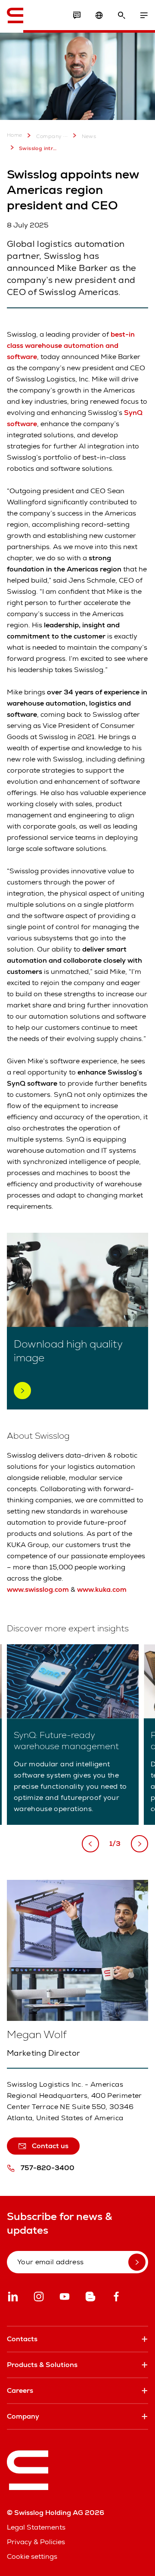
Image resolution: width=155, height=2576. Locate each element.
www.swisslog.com (38, 1589)
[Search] (121, 15)
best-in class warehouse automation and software (71, 345)
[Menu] (144, 15)
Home (15, 135)
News (89, 136)
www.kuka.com (102, 1589)
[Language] (99, 15)
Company (49, 136)
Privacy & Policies (36, 2542)
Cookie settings (32, 2556)
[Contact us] (77, 15)
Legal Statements (36, 2527)
